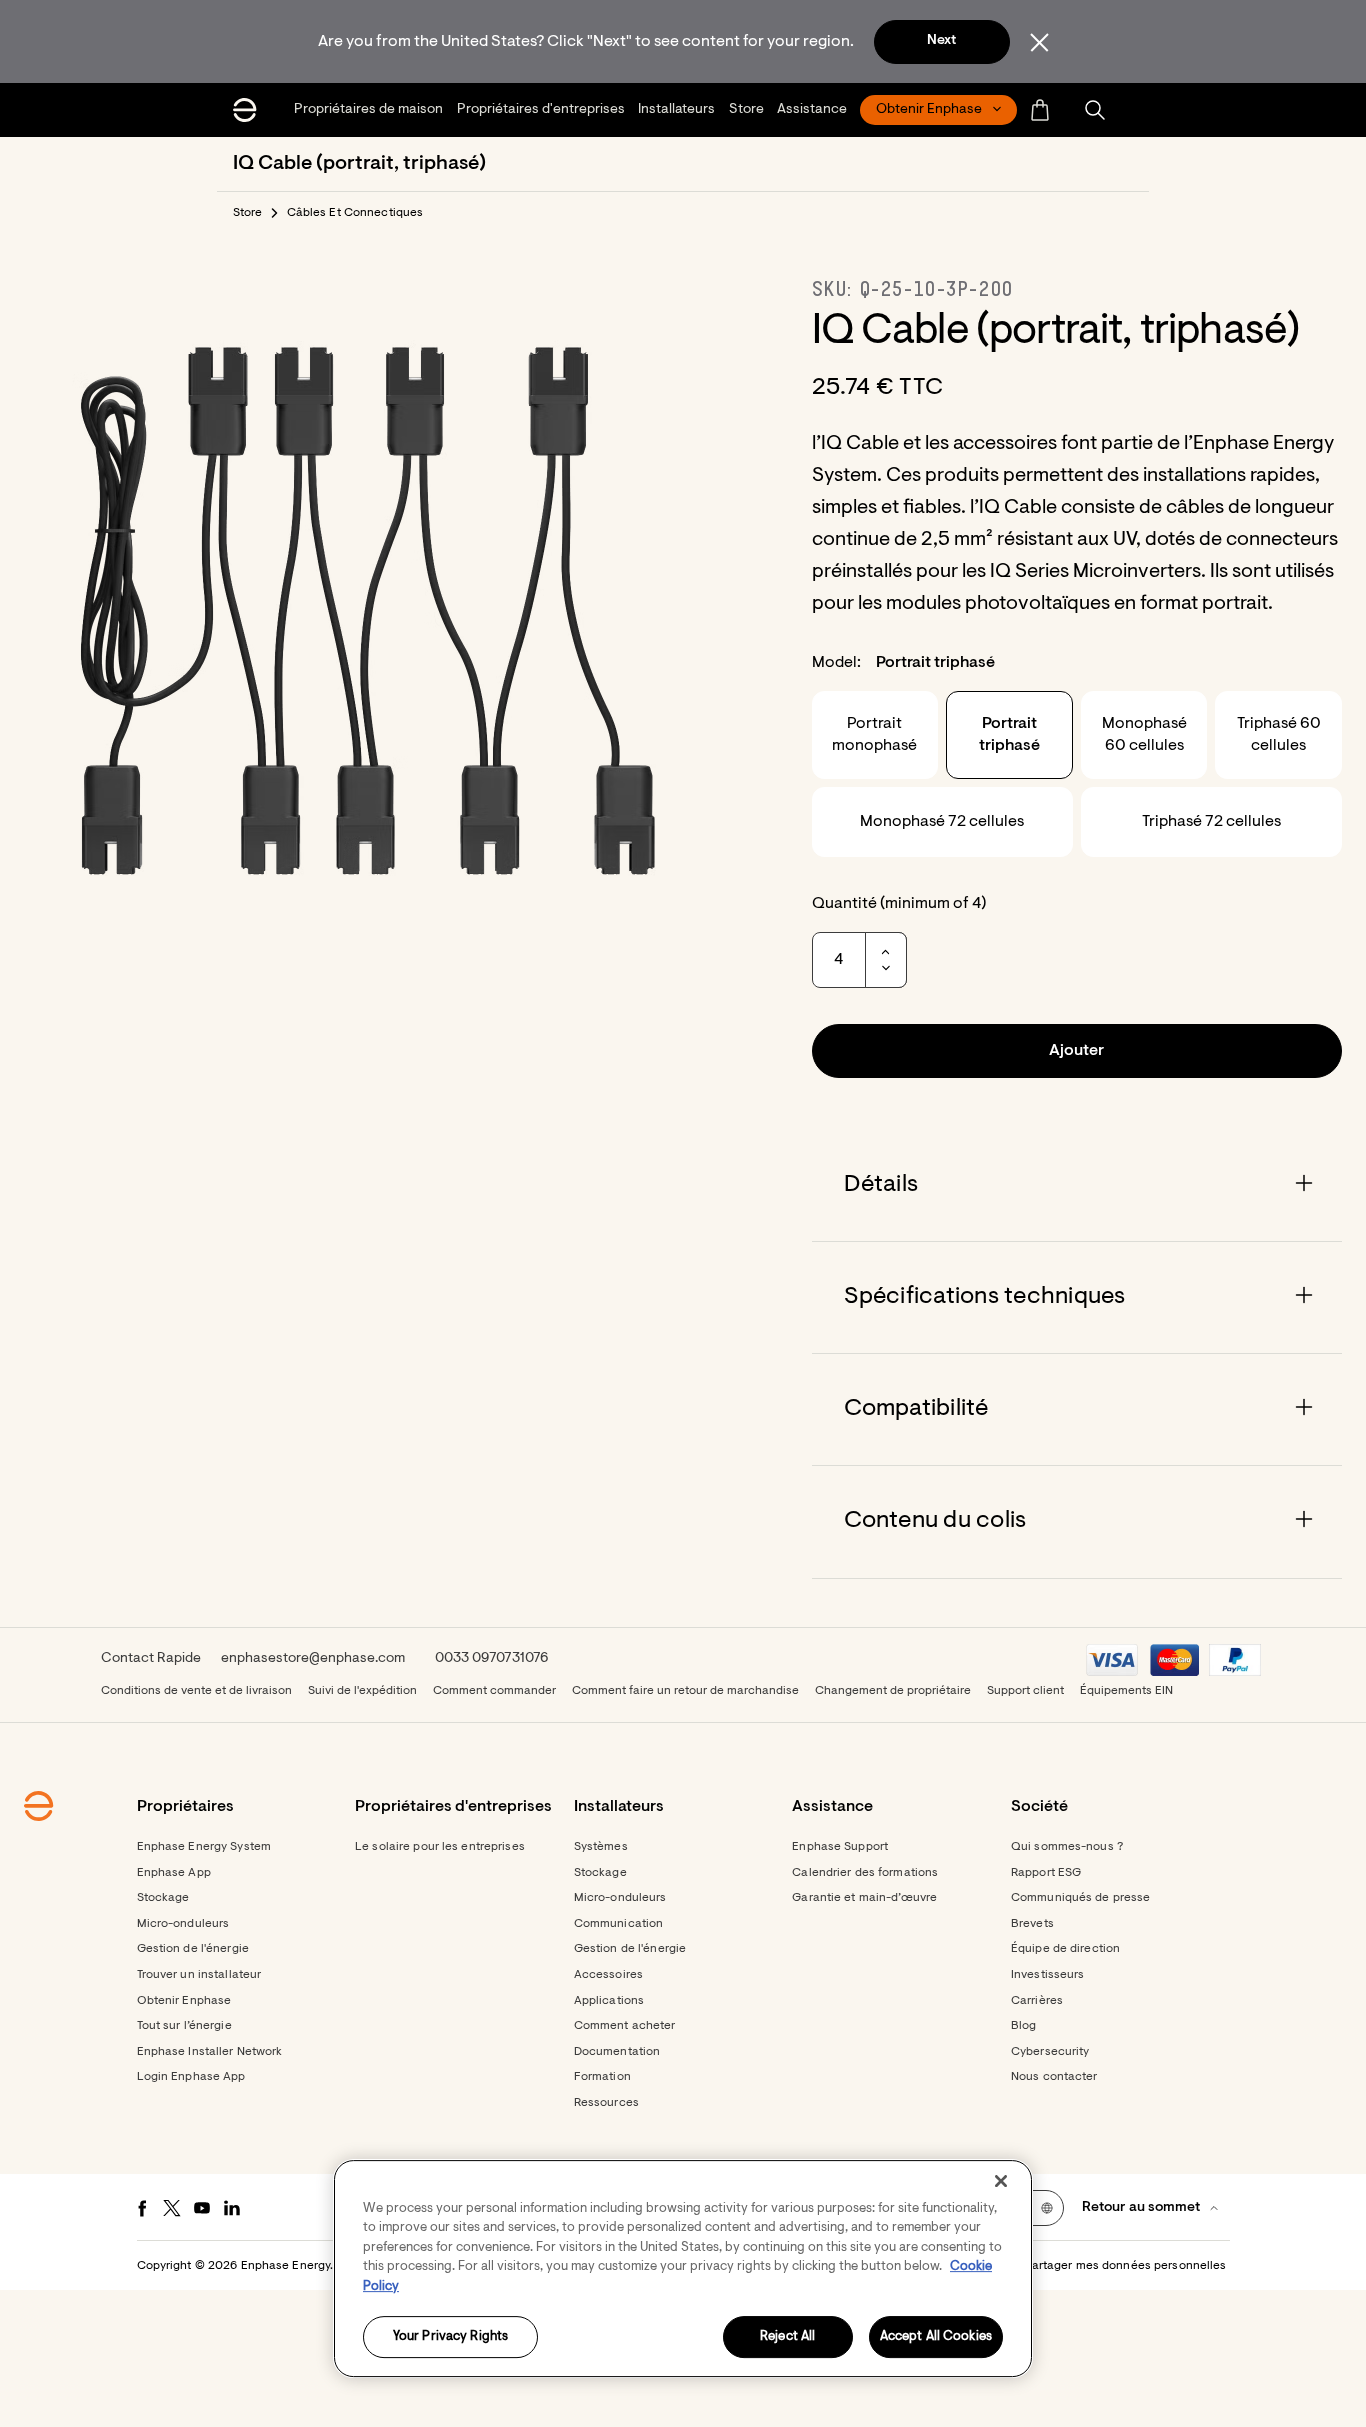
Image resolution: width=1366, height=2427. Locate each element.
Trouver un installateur (199, 1975)
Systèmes (601, 1847)
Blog (1023, 2026)
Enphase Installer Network (210, 2052)
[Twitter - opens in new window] (172, 2208)
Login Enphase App (191, 2077)
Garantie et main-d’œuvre (864, 1898)
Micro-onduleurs (183, 1924)
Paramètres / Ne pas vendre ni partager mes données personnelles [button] (1039, 2266)
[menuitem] (370, 110)
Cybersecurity (1050, 2052)
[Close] (1001, 2181)
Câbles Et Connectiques (355, 213)
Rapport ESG (1046, 1873)
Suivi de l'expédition (362, 1691)
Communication (619, 1924)
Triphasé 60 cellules (1279, 735)
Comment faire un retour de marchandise (685, 1691)
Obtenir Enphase (184, 2001)
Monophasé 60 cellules (1144, 735)
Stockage (163, 1898)
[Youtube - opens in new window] (202, 2208)
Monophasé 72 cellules (942, 822)
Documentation (617, 2052)
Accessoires (608, 1975)
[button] (1095, 110)
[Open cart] (1040, 110)
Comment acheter (625, 2026)
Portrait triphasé (1009, 735)
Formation (602, 2077)
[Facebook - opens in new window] (142, 2208)
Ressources (606, 2103)
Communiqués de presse (1081, 1898)
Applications (609, 2001)
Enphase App (174, 1873)
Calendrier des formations (865, 1873)
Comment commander (494, 1691)
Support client (1025, 1691)
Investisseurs (1048, 1975)
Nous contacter (1054, 2077)
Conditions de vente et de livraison (196, 1691)
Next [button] (941, 41)
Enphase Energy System (204, 1847)
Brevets (1032, 1924)
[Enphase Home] (245, 110)
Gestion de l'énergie (193, 1949)
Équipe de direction (1065, 1949)
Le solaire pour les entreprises (440, 1847)
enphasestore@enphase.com (313, 1659)
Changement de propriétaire (893, 1691)
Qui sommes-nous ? (1067, 1847)
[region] (683, 2268)
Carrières (1037, 2001)
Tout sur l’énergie (184, 2026)
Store (248, 213)
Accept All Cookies (936, 2337)
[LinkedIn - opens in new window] (232, 2208)
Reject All (787, 2337)
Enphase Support (840, 1847)
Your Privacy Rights (450, 2337)
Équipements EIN (1126, 1691)
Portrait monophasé (874, 735)
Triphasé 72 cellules (1211, 822)
